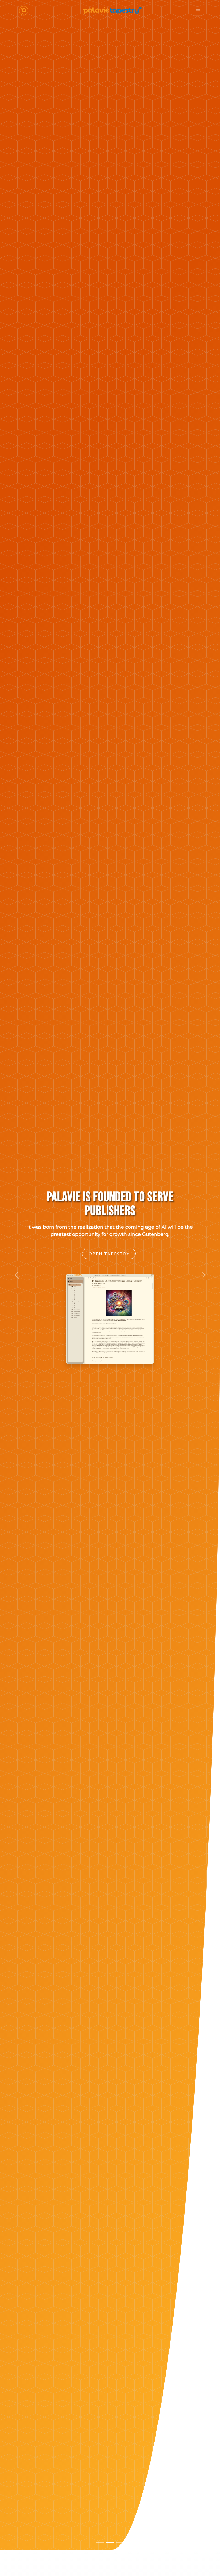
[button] (16, 1275)
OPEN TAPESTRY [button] (109, 1314)
